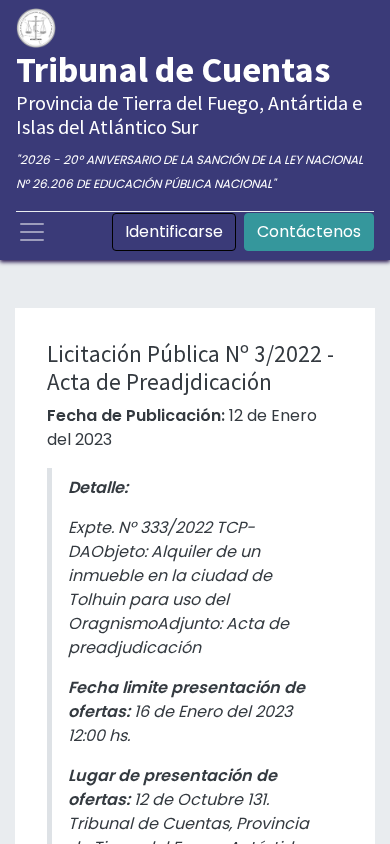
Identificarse (174, 231)
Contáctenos (309, 231)
